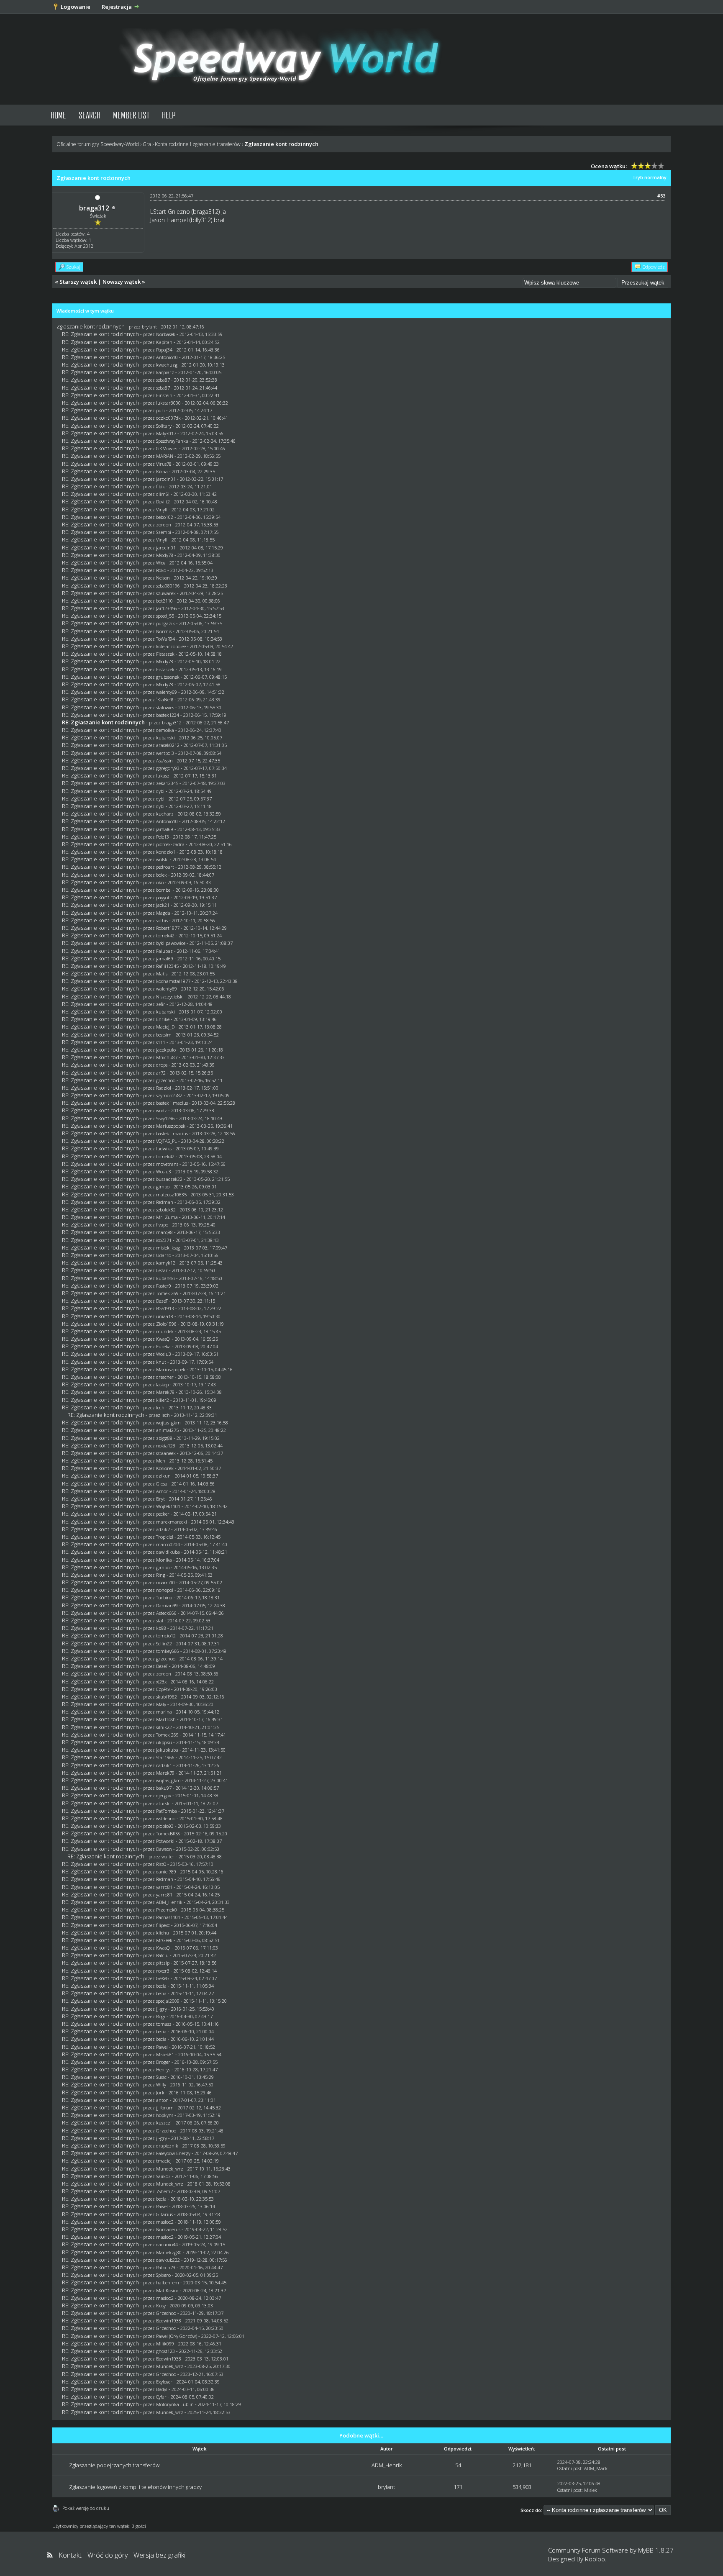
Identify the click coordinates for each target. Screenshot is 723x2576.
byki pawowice (171, 943)
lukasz (163, 776)
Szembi (164, 532)
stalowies (165, 707)
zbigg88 (164, 1438)
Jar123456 (167, 608)
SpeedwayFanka (172, 441)
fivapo (162, 1225)
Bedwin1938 (169, 2321)
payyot (163, 897)
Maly (161, 1704)
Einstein (164, 395)
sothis (162, 920)
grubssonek (168, 677)
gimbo (163, 1187)
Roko (161, 570)
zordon (164, 525)
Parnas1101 (168, 1917)
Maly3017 (166, 433)
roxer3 (163, 1971)
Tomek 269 (167, 1293)
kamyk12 (166, 1263)
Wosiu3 (164, 1171)
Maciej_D (165, 1027)
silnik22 (164, 1727)
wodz (162, 1110)
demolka (165, 730)
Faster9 (164, 1286)
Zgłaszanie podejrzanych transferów (114, 2465)
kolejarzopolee (171, 646)
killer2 (163, 1400)
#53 (661, 196)
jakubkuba (167, 1750)
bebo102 (165, 517)
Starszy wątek (78, 282)
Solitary (164, 426)
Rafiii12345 (167, 966)
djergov (164, 1795)
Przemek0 (167, 1910)
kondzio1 (166, 852)
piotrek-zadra (170, 844)
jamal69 (165, 829)
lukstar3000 (168, 403)
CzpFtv (163, 1689)
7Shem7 (164, 2191)
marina (164, 1712)
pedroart (165, 867)
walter (168, 1856)
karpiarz (165, 372)
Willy (161, 2085)
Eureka (163, 1346)
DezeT (162, 1301)
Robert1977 (168, 928)
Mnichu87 (167, 1057)
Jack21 (163, 905)
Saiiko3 (163, 2176)
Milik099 (165, 2344)
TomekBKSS (168, 1833)
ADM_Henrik (169, 1902)
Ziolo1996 (166, 1324)
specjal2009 (168, 2001)
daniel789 (166, 1872)
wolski (162, 859)
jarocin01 (166, 479)
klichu (163, 1933)
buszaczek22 (169, 1179)
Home (58, 115)
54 (458, 2465)
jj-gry (162, 2009)
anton (162, 2100)
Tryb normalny (649, 177)
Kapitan (164, 342)
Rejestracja (117, 7)
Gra (147, 144)
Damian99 (167, 1605)
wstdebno (166, 1818)
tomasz (164, 2024)
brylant (149, 327)
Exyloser (164, 2382)
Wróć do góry (108, 2555)
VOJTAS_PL (167, 1141)
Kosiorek (165, 1468)
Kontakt (70, 2555)
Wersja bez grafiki (159, 2555)
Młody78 (165, 555)
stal (160, 1620)
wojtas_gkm (168, 1423)
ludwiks (164, 1148)
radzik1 (164, 1765)
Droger (163, 2062)
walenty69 (167, 692)
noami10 (165, 1582)
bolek (162, 875)
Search (90, 115)
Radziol (164, 1088)
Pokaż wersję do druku (86, 2508)
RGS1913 (165, 1308)
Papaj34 (164, 350)
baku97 (164, 1788)
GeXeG (163, 1978)
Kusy (161, 2305)
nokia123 (166, 1446)
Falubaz (164, 951)
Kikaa (162, 471)
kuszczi (164, 2123)
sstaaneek (166, 1453)
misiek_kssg (168, 1248)
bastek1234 (168, 715)
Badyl (162, 2389)
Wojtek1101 (168, 1506)
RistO (161, 1864)
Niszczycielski (170, 997)
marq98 (164, 1232)
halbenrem (168, 2282)
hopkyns (165, 2115)
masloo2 (165, 2222)
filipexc (163, 1925)
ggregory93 (168, 768)
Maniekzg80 (169, 2252)
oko (160, 882)
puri (160, 410)
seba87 (163, 380)
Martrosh (166, 1719)
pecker (163, 1514)
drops (162, 1065)
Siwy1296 (165, 1118)
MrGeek (164, 1940)
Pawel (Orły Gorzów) (177, 2336)
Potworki (165, 1841)
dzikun (163, 1476)
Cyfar (161, 2397)
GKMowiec (167, 448)
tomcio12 (166, 1636)
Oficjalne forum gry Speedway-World (98, 144)
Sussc (161, 2077)
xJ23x (161, 1682)
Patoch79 (166, 2267)
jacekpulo (166, 1050)
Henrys (163, 2069)
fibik (160, 486)
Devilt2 (163, 502)
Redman (165, 1202)
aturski (163, 1803)
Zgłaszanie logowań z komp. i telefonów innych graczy (135, 2487)
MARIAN (165, 456)
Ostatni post (569, 2468)
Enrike (163, 1019)
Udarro (164, 1255)
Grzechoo (166, 2131)
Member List (131, 115)
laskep (162, 1384)
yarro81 (164, 1887)
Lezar (162, 1270)
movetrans (167, 1164)
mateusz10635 (171, 1194)
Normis (164, 631)
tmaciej (164, 2161)
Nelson (163, 578)
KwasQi (163, 1339)
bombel (164, 890)
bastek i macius (172, 1103)
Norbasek (166, 334)
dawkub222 (168, 2260)
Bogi (161, 2016)
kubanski (165, 738)
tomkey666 (168, 1651)
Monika (164, 1560)
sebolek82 (166, 1210)
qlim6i (163, 494)
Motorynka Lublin (175, 2404)
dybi (160, 791)
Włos (161, 563)
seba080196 (168, 586)
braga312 (94, 208)
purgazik (165, 623)
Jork (160, 2092)
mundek (165, 1331)
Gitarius (164, 2214)
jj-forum (165, 2108)
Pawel (162, 2047)
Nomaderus (168, 2229)
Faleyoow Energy (173, 2153)
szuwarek (166, 593)
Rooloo (595, 2559)
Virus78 (164, 464)
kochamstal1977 (173, 981)
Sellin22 (164, 1643)
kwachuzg (167, 365)
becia (161, 1986)
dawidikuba (168, 1552)
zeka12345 (167, 783)
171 (458, 2487)
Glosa (162, 1484)
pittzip (163, 1963)
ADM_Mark (596, 2468)
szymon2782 (169, 1095)
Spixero (163, 2275)
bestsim (164, 1035)
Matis (162, 974)
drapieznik (167, 2146)
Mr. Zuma (167, 1217)
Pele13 (163, 837)
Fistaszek (165, 654)
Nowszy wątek (122, 282)
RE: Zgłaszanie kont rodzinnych (100, 334)
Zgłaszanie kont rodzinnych (91, 326)
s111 (161, 1042)
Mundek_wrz (170, 2169)
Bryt (160, 1499)
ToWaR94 (165, 639)
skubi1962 (167, 1697)
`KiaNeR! (165, 699)
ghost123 (165, 2351)
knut (161, 1362)
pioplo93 (165, 1826)
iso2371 (164, 1240)
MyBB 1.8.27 (656, 2550)
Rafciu (162, 1955)
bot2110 (164, 601)
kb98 (161, 1628)
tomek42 (165, 935)
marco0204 (168, 1544)
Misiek (591, 2490)
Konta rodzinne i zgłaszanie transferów (198, 144)
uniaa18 (165, 1316)
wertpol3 (165, 753)
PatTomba (167, 1811)
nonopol (165, 1590)
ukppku (164, 1742)
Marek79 (165, 1392)
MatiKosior (167, 2290)
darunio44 (167, 2244)
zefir (161, 1004)
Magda (163, 913)
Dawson (164, 1849)
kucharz (165, 814)
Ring (161, 1575)
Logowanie (76, 7)
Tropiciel (165, 1537)
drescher (165, 1377)
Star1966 (165, 1757)
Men (161, 1461)
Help (169, 115)
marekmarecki (172, 1522)
